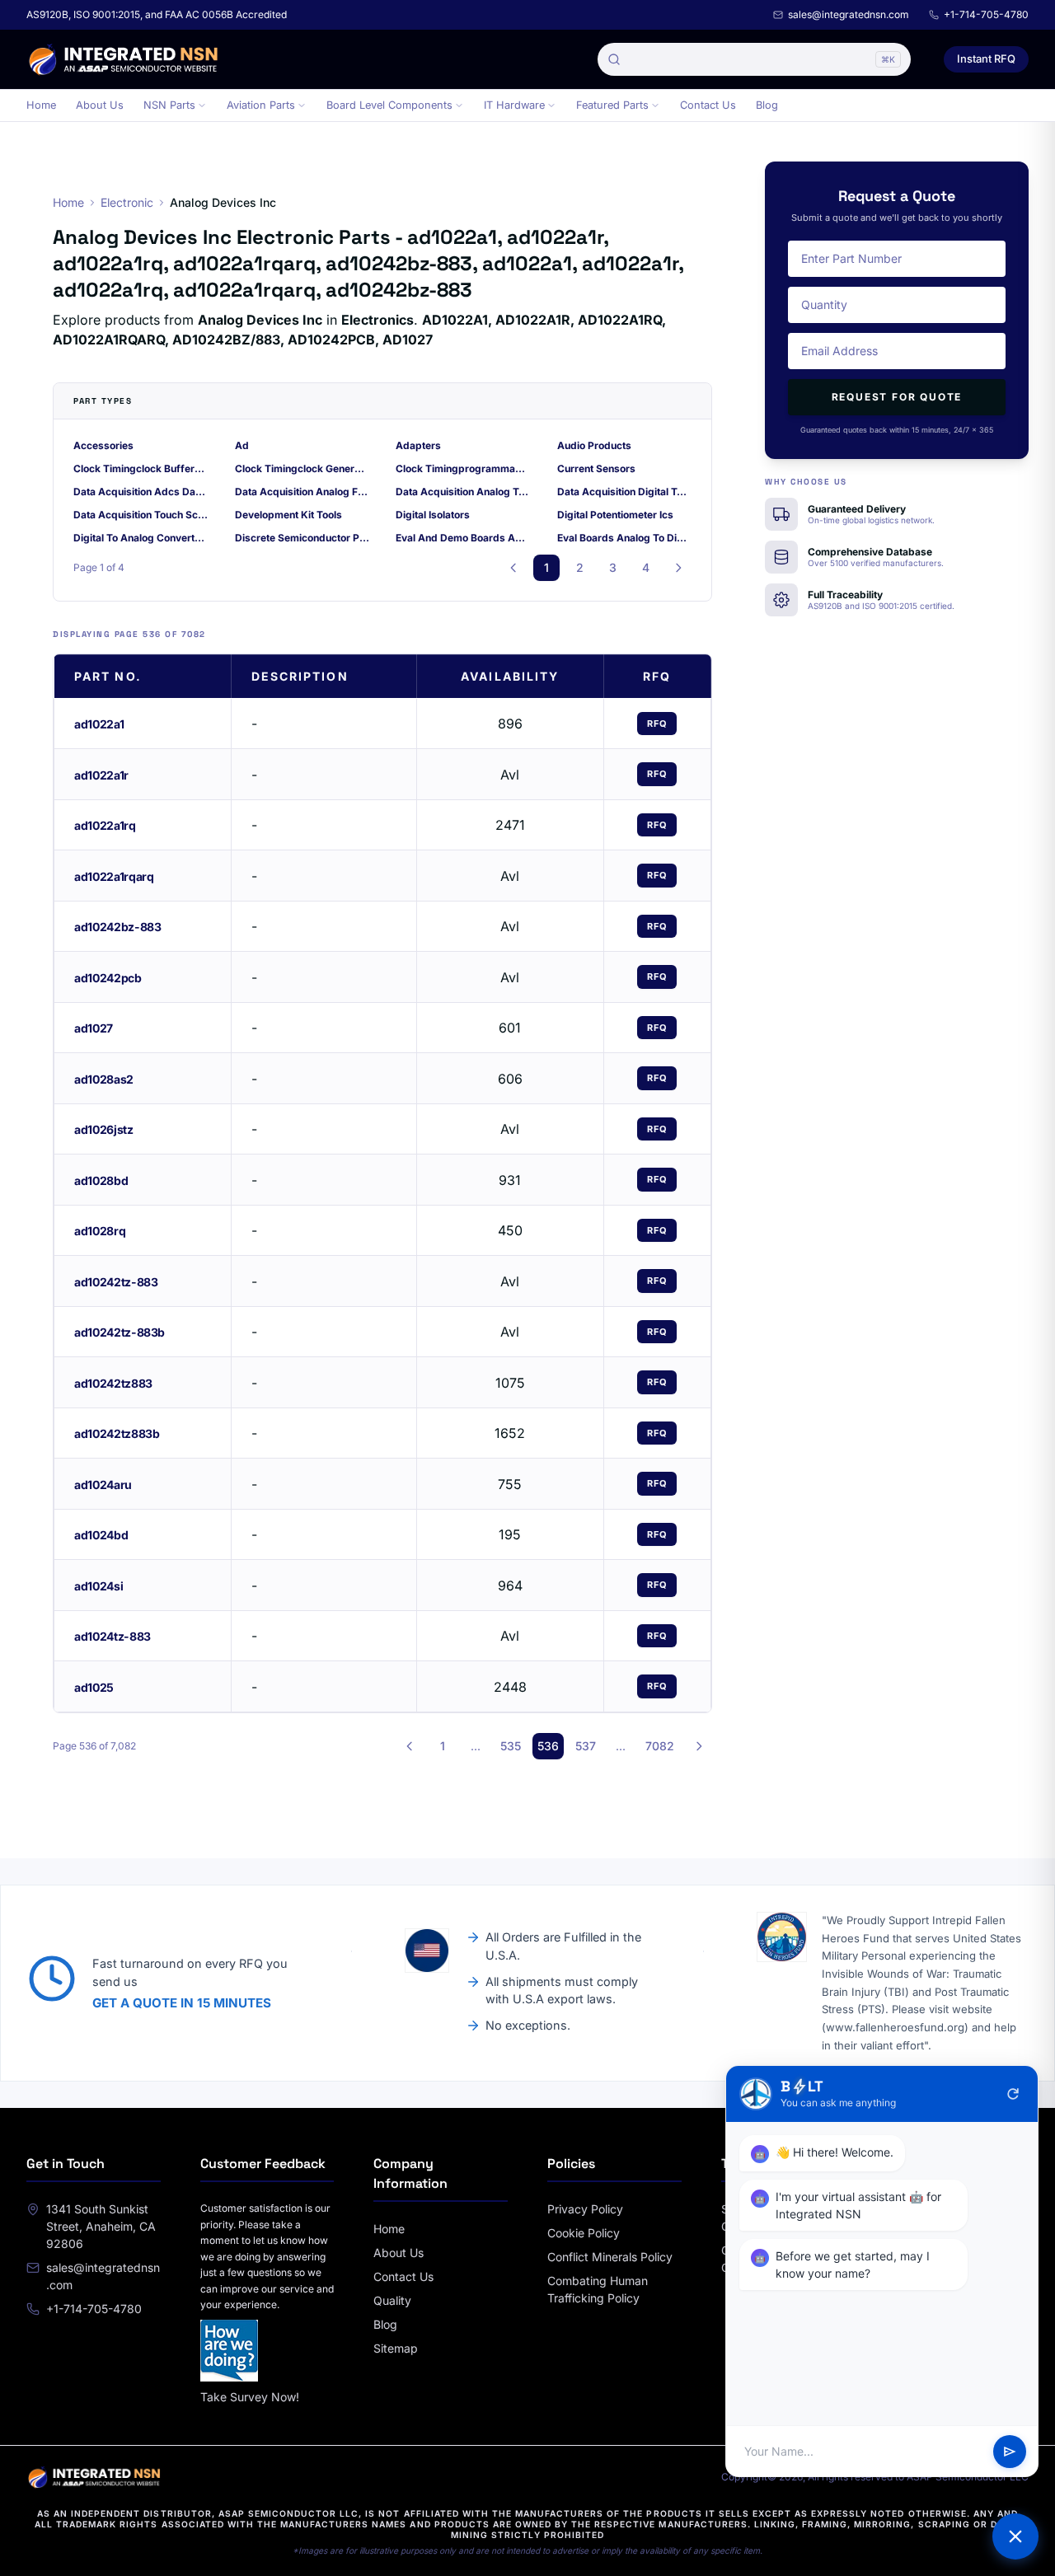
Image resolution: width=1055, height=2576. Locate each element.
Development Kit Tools (288, 515)
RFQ (657, 724)
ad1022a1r (101, 775)
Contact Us (708, 105)
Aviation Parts (261, 105)
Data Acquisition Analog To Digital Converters (463, 492)
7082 (660, 1746)
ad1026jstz (104, 1129)
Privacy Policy (585, 2209)
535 (511, 1746)
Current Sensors (596, 468)
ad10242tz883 (113, 1383)
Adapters (418, 445)
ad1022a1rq (105, 825)
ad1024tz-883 (113, 1636)
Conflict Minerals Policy (610, 2257)
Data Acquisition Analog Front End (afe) (302, 492)
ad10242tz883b (117, 1433)
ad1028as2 (104, 1079)
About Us (100, 105)
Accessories (103, 445)
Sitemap (396, 2348)
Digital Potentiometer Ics (615, 515)
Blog (767, 105)
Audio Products (594, 445)
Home (41, 105)
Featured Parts (612, 105)
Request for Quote (897, 397)
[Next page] (678, 568)
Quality (392, 2300)
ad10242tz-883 (116, 1282)
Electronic (127, 202)
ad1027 (94, 1028)
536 (548, 1746)
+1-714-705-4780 (986, 14)
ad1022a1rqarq (114, 876)
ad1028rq (100, 1231)
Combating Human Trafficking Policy (598, 2289)
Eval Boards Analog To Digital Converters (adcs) (625, 538)
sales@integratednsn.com (849, 14)
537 (586, 1746)
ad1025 (94, 1687)
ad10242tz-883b (120, 1332)
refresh (1013, 2094)
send (1010, 2452)
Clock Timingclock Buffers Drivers (141, 468)
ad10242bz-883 (117, 927)
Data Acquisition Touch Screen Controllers (141, 515)
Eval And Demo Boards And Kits (463, 538)
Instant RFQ (986, 59)
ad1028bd (101, 1180)
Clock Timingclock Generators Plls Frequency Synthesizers (302, 468)
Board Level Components (389, 105)
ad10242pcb (108, 978)
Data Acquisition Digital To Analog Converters (625, 492)
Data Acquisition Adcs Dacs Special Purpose (141, 492)
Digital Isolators (433, 515)
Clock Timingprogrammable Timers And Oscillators (463, 468)
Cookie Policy (584, 2233)
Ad (242, 445)
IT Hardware (514, 105)
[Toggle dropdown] (202, 105)
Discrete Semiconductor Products (302, 538)
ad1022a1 (99, 724)
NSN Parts (169, 105)
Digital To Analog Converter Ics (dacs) (141, 538)
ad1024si (98, 1586)
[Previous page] (513, 568)
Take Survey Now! (250, 2397)
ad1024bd (101, 1535)
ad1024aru (103, 1485)
